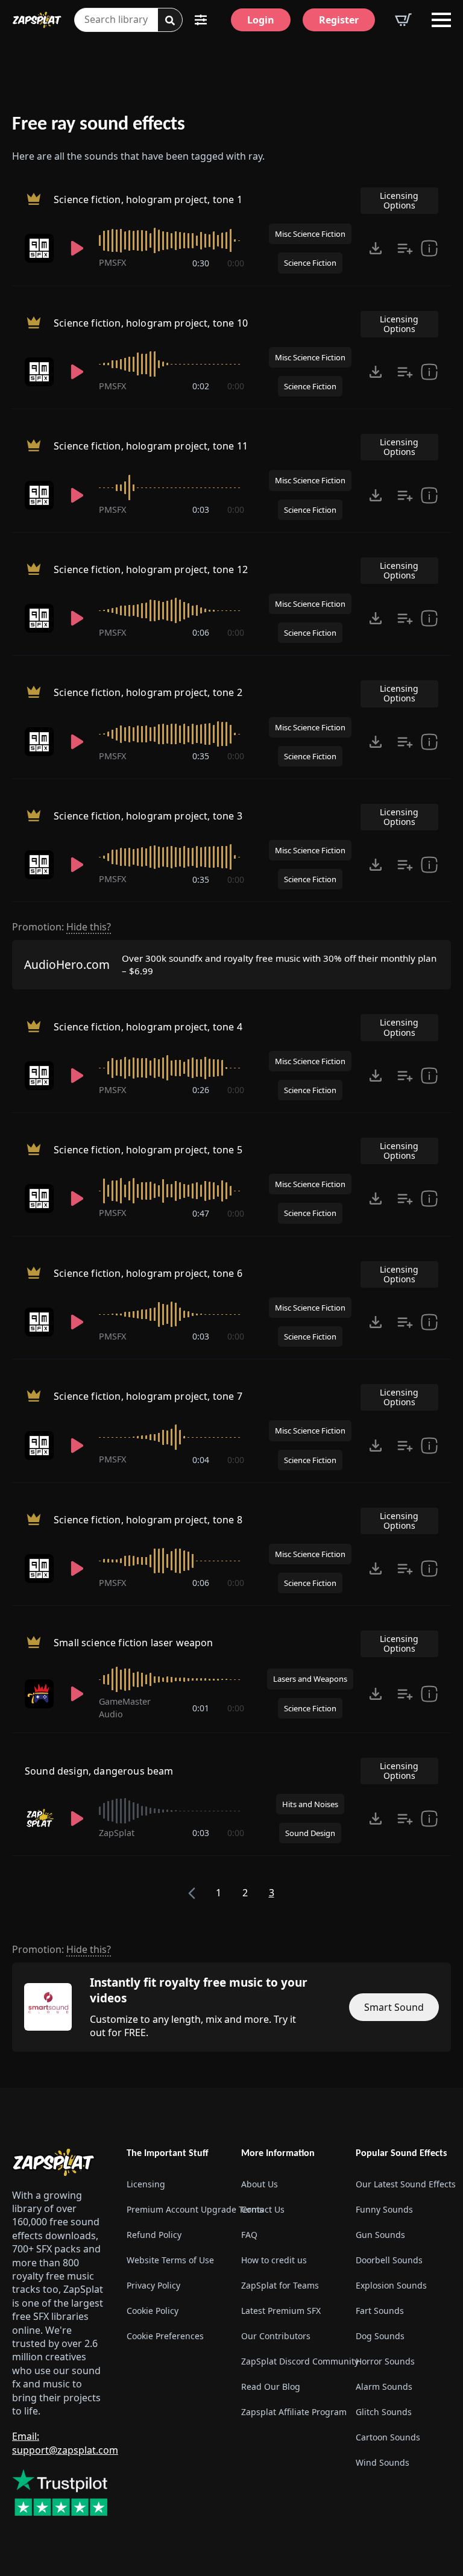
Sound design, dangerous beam (99, 1771)
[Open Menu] (441, 20)
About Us (260, 2184)
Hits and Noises (310, 1804)
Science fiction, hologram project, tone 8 (148, 1520)
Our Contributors (276, 2336)
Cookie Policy (153, 2311)
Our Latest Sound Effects (403, 2184)
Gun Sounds (380, 2235)
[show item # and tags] (429, 1819)
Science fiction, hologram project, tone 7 (148, 1397)
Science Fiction (310, 263)
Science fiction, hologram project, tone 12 (151, 569)
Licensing (146, 2184)
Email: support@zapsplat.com (65, 2443)
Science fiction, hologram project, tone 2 (148, 693)
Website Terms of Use (170, 2260)
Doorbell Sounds (389, 2260)
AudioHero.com (67, 964)
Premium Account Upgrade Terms (174, 2209)
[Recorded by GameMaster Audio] (40, 1694)
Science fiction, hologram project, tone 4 (148, 1027)
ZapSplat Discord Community (289, 2361)
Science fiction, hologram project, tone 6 (148, 1273)
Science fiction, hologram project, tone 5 (148, 1150)
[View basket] (403, 20)
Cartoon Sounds (388, 2437)
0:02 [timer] (201, 386)
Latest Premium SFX (281, 2311)
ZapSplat (117, 1833)
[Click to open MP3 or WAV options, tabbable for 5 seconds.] (376, 248)
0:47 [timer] (201, 1213)
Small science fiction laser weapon (133, 1643)
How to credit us (274, 2260)
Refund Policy (154, 2235)
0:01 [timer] (201, 1708)
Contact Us (263, 2209)
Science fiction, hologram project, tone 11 (151, 447)
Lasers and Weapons (310, 1679)
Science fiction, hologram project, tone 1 (148, 199)
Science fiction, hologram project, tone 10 (151, 323)
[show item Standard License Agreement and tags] (429, 248)
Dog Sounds (380, 2336)
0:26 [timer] (201, 1090)
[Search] (170, 20)
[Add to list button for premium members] (405, 248)
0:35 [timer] (201, 756)
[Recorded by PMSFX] (40, 248)
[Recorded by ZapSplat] (40, 1819)
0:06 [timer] (201, 632)
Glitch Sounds (384, 2412)
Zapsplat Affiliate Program (289, 2412)
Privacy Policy (153, 2285)
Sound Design (310, 1833)
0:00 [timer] (236, 263)
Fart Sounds (380, 2311)
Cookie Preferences (165, 2336)
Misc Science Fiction (310, 234)
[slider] (172, 240)
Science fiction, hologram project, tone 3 (148, 816)
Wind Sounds (383, 2462)
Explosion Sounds (391, 2285)
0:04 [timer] (201, 1460)
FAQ (249, 2235)
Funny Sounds (384, 2209)
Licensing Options (399, 200)
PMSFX (112, 262)
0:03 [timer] (201, 509)
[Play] (78, 248)
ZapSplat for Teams (280, 2285)
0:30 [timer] (201, 263)
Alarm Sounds (384, 2386)
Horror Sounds (385, 2361)
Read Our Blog (271, 2386)
